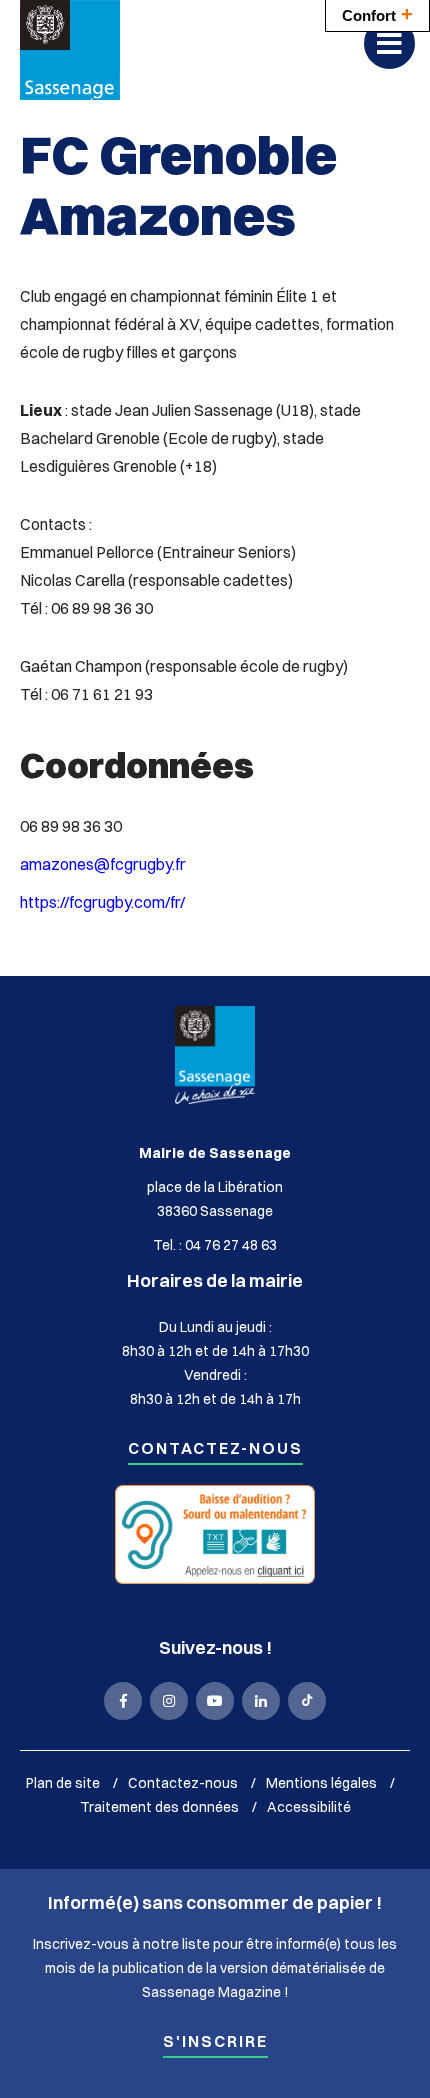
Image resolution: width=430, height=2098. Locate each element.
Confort (377, 14)
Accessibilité (309, 1807)
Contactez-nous (215, 1449)
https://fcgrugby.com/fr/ (102, 902)
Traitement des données (159, 1807)
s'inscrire (215, 2042)
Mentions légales (321, 1783)
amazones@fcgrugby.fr (103, 864)
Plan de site (63, 1783)
